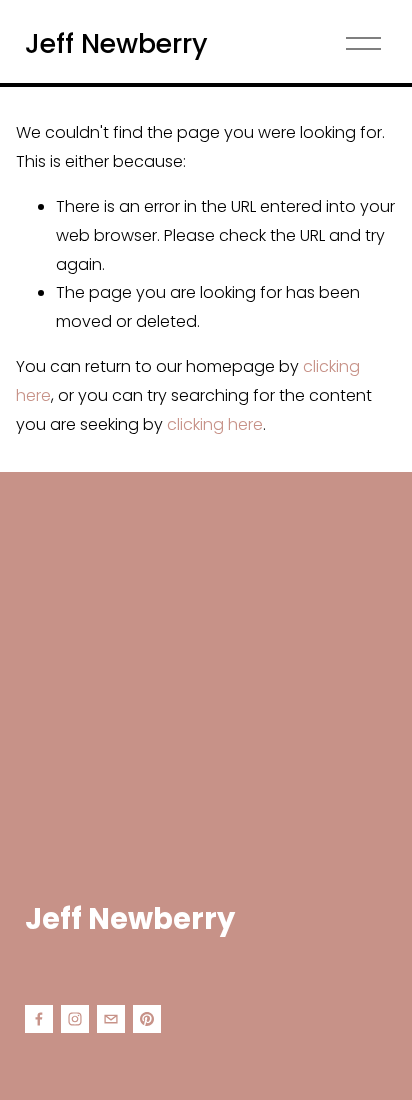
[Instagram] (75, 1019)
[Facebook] (39, 1019)
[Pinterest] (147, 1019)
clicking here (215, 424)
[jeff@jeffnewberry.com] (111, 1019)
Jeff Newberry (116, 43)
